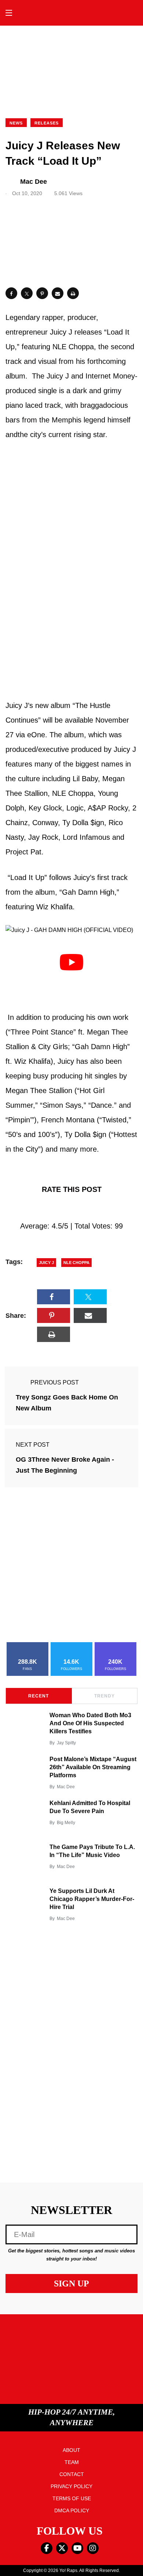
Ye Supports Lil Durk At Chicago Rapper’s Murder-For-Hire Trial (92, 1899)
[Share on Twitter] (27, 293)
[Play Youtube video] (71, 962)
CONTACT (72, 2474)
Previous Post (55, 1382)
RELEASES (47, 123)
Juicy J (46, 1263)
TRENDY (104, 1696)
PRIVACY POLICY (71, 2486)
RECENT (38, 1696)
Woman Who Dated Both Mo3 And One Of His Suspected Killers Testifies (90, 1723)
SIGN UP (71, 2284)
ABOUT (71, 2450)
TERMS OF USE (72, 2498)
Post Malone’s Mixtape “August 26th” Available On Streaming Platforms (93, 1767)
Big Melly (66, 1823)
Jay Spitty (66, 1743)
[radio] (40, 1208)
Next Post (33, 1445)
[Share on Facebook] (11, 293)
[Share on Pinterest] (42, 293)
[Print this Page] (73, 293)
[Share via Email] (58, 293)
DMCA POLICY (72, 2510)
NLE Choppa (76, 1263)
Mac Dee (66, 1787)
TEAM (72, 2462)
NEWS (16, 123)
